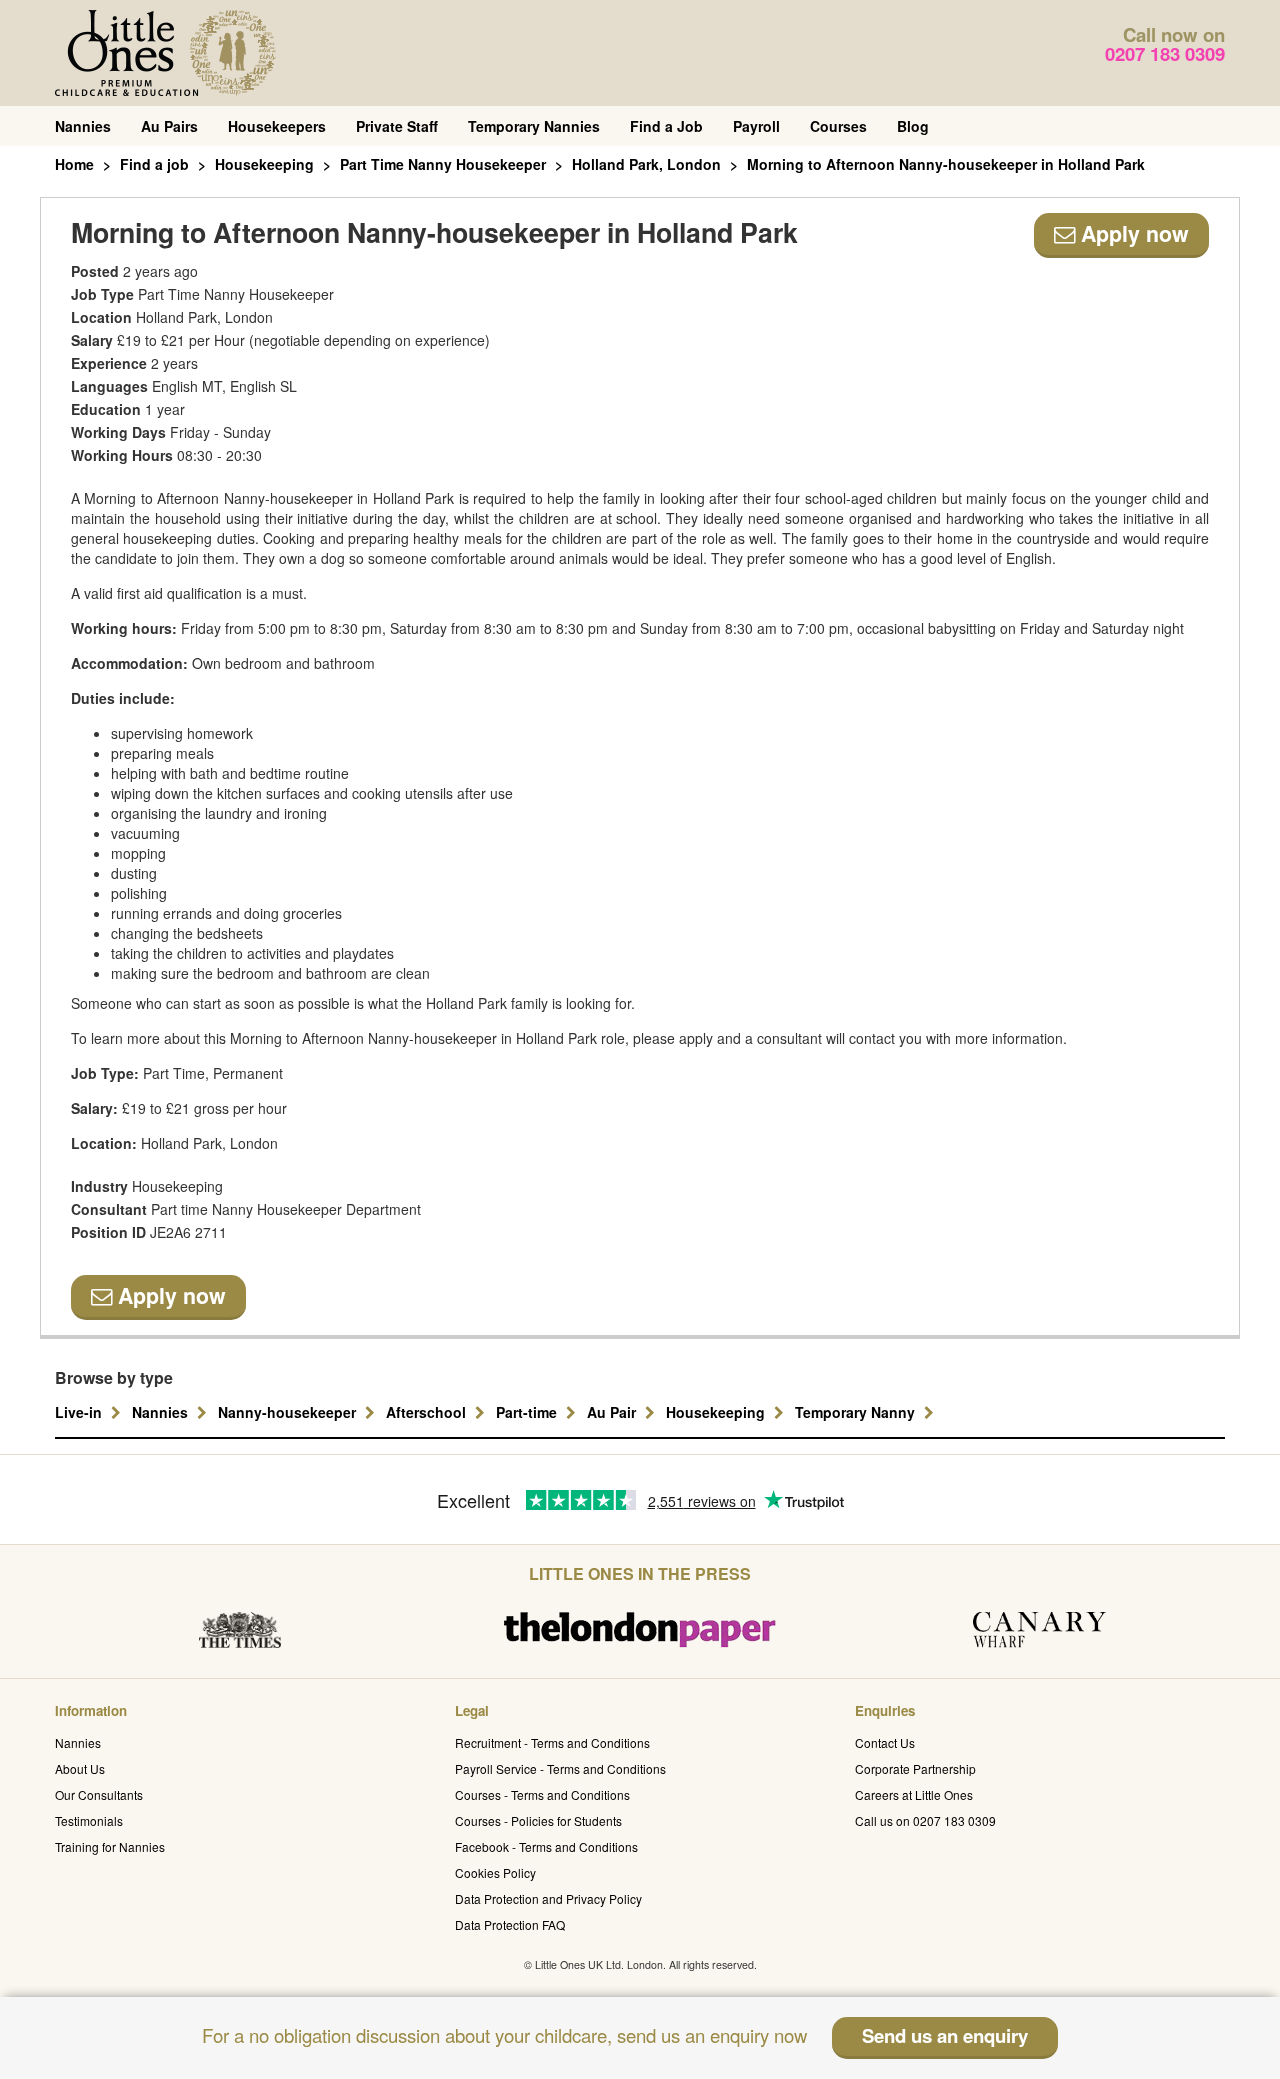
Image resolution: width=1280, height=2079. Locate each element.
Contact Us (885, 1742)
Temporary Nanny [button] (857, 1412)
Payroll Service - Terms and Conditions (560, 1768)
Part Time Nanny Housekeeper (443, 164)
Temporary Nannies (534, 126)
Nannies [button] (162, 1412)
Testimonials (89, 1820)
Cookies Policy (495, 1872)
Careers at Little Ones (914, 1794)
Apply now (1132, 233)
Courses (838, 126)
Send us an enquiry (945, 2035)
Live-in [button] (80, 1412)
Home (74, 164)
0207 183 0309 (1165, 53)
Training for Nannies (110, 1846)
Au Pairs (169, 126)
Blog (913, 126)
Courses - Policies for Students (538, 1820)
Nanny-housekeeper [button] (289, 1412)
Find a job (154, 164)
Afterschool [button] (428, 1412)
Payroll (756, 126)
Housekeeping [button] (717, 1412)
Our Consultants (99, 1794)
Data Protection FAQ (510, 1924)
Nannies (83, 126)
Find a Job (666, 126)
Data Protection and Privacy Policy (548, 1898)
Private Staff (397, 126)
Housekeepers (277, 126)
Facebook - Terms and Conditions (546, 1846)
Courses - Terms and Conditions (542, 1794)
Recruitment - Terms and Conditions (552, 1742)
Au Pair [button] (613, 1412)
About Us (80, 1768)
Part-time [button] (528, 1412)
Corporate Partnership (915, 1768)
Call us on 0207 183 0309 (925, 1820)
